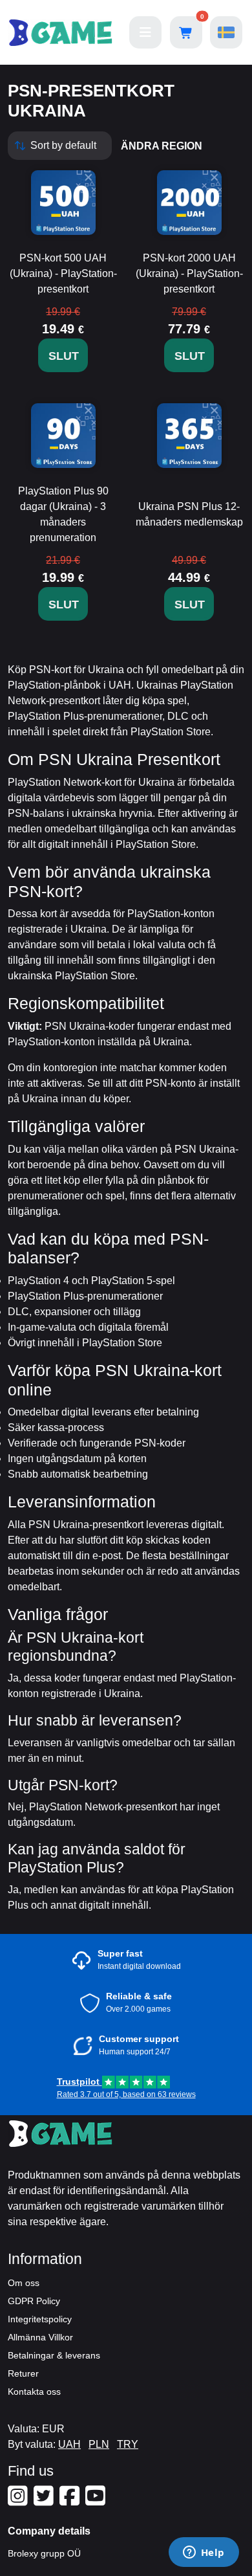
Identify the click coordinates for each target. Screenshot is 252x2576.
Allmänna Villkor (40, 2337)
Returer (23, 2373)
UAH (69, 2444)
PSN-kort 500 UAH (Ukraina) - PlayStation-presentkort (63, 273)
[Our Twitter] (45, 2501)
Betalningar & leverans (54, 2355)
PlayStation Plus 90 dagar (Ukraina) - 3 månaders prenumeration (63, 514)
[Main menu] (145, 32)
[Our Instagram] (19, 2501)
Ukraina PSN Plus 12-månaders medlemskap (189, 514)
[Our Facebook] (71, 2501)
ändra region (162, 146)
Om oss (24, 2283)
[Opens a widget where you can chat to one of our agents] (204, 2553)
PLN (99, 2444)
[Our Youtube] (97, 2501)
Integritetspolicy (40, 2319)
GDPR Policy (34, 2301)
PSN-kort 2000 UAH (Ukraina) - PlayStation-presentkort (189, 273)
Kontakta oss (34, 2392)
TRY (128, 2444)
